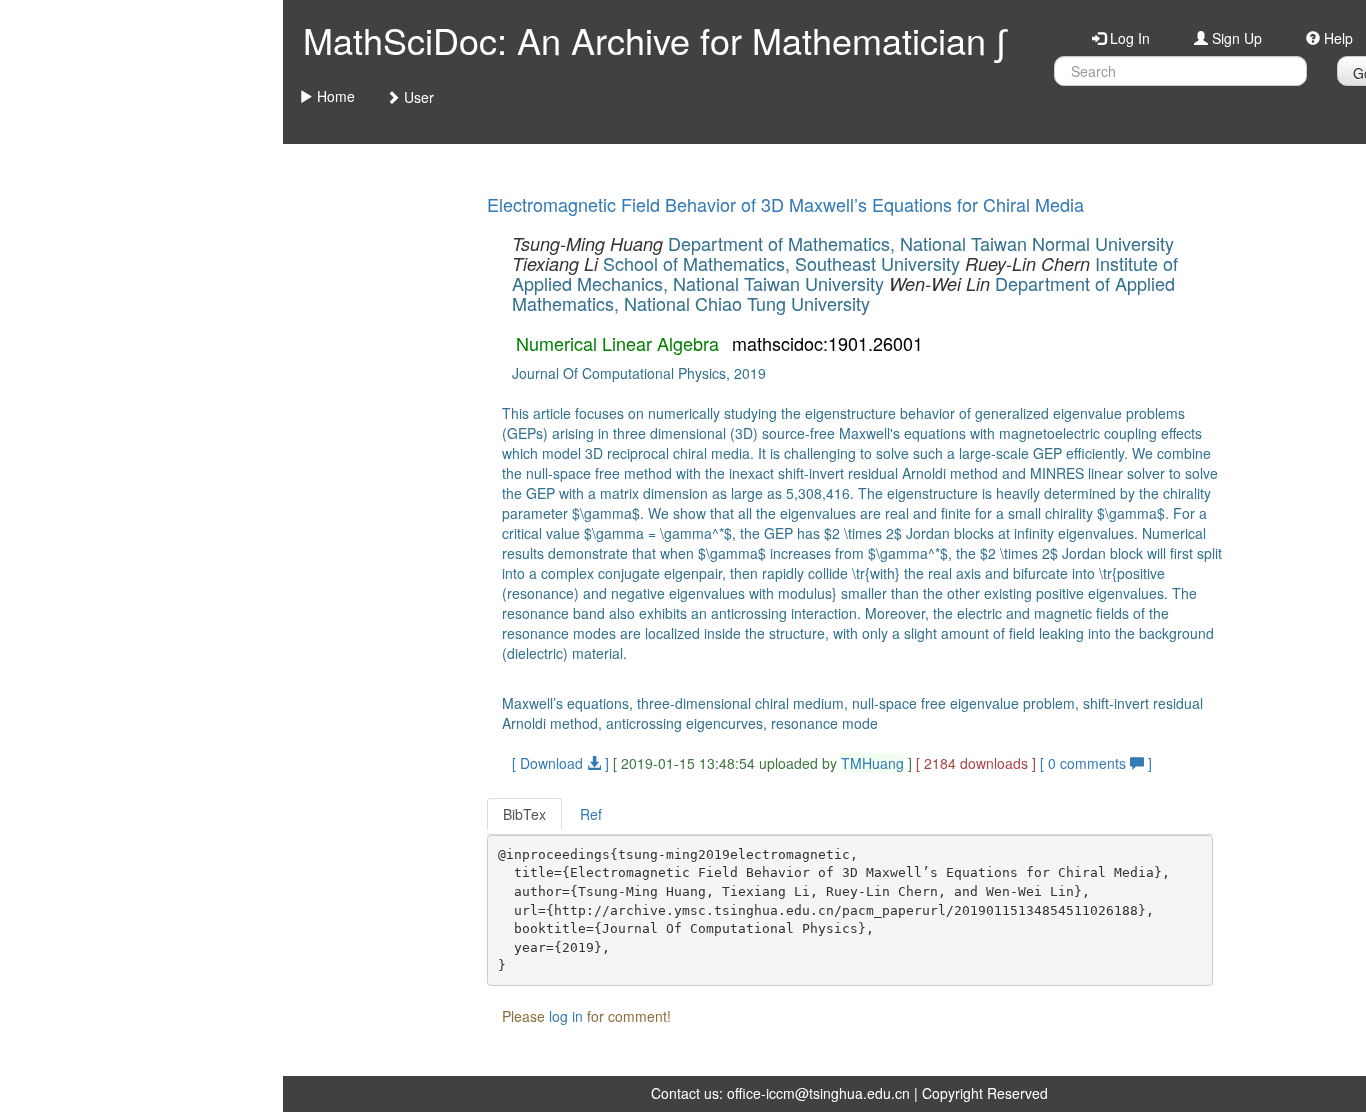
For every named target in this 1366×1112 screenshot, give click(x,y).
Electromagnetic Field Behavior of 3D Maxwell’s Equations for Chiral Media (785, 204)
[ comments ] (1096, 763)
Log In (1128, 38)
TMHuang (872, 763)
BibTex (524, 814)
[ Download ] (560, 763)
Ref (591, 814)
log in (566, 1016)
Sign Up (1235, 38)
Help (1336, 38)
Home (334, 96)
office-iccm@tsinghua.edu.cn (818, 1093)
